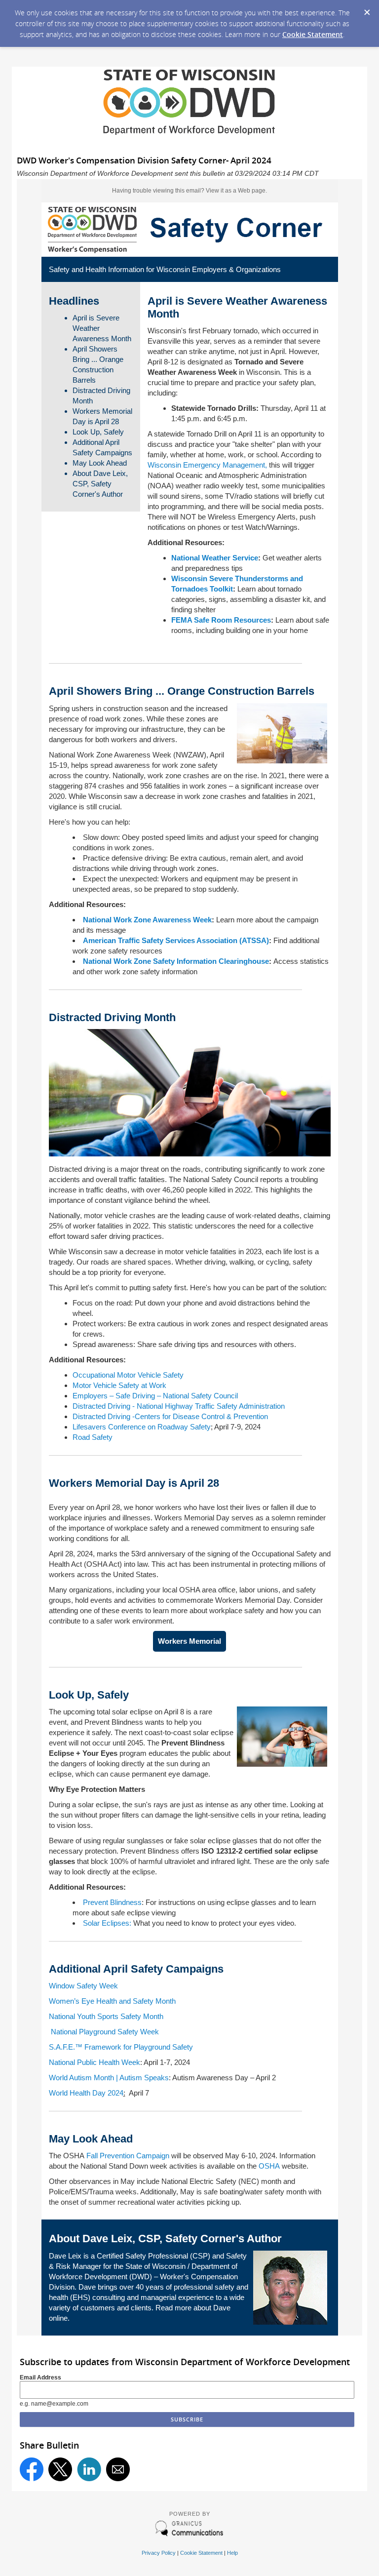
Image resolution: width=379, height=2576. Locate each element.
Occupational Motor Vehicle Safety (128, 1375)
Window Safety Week (83, 1986)
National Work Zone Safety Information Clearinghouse (176, 961)
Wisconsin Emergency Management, (207, 465)
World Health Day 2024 (86, 2093)
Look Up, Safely (98, 432)
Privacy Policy (159, 2553)
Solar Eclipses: (107, 1923)
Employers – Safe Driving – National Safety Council (155, 1396)
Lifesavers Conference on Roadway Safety (142, 1427)
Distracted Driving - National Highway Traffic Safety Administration (179, 1406)
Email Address (40, 2378)
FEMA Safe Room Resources (221, 620)
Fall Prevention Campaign (128, 2156)
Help (232, 2553)
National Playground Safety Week (104, 2032)
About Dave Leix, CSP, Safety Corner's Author (100, 484)
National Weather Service (215, 558)
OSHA (269, 2166)
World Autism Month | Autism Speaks (109, 2078)
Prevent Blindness (112, 1902)
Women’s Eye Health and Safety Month (112, 2001)
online (58, 2318)
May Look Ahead (100, 463)
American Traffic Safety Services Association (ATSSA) (176, 940)
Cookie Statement (313, 34)
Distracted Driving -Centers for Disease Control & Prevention (170, 1416)
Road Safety (93, 1437)
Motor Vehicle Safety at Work (119, 1385)
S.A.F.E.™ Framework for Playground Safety (121, 2047)
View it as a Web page (236, 191)
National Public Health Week (95, 2062)
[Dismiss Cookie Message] (367, 9)
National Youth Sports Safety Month (106, 2016)
